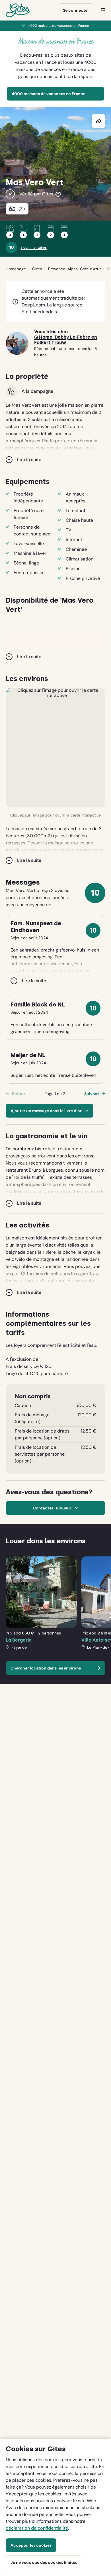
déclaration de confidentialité (37, 2528)
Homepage (16, 269)
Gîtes (37, 269)
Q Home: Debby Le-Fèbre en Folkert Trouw (66, 340)
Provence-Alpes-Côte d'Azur (74, 269)
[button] (55, 748)
